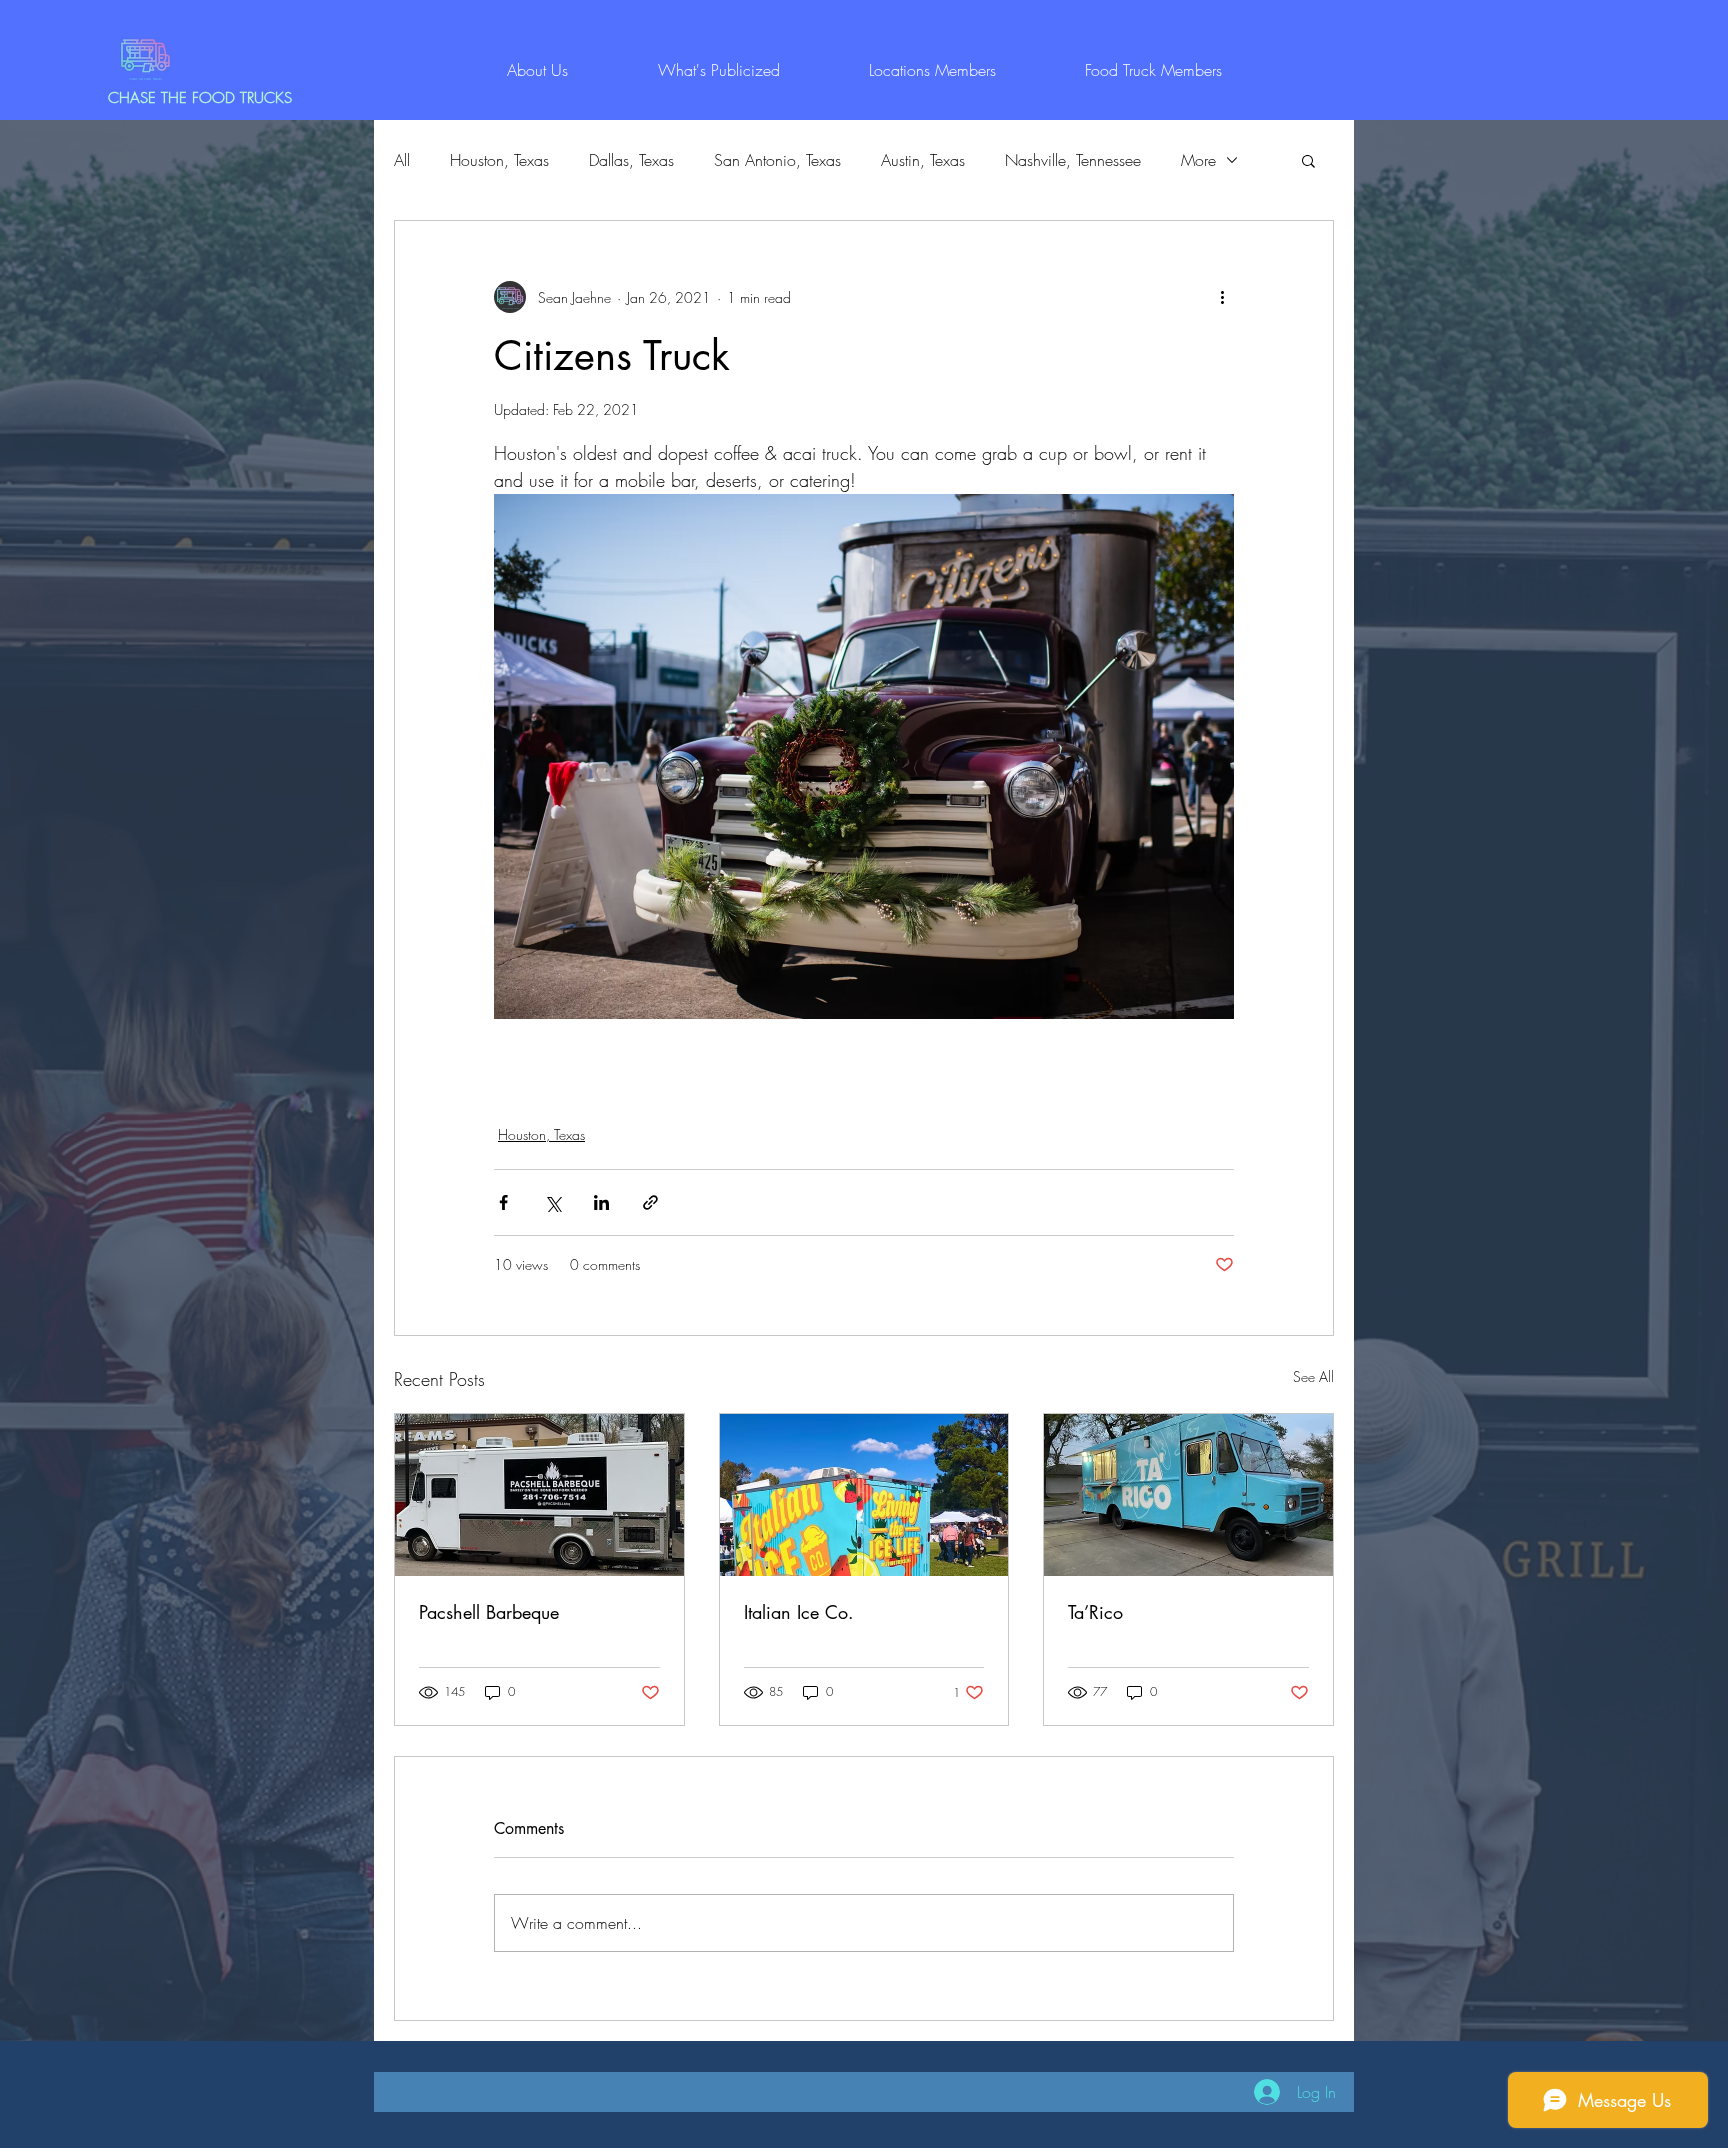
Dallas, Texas (631, 160)
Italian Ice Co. (799, 1612)
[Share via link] (650, 1202)
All (402, 160)
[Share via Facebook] (503, 1202)
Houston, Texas (499, 160)
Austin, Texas (923, 160)
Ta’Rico (1095, 1612)
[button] (1308, 160)
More (1198, 160)
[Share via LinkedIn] (601, 1202)
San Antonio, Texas (777, 160)
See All (1313, 1376)
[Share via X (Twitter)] (552, 1202)
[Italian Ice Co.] (864, 1495)
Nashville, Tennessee (1073, 160)
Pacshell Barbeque (489, 1612)
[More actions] (1222, 297)
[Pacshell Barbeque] (539, 1495)
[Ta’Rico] (1188, 1495)
